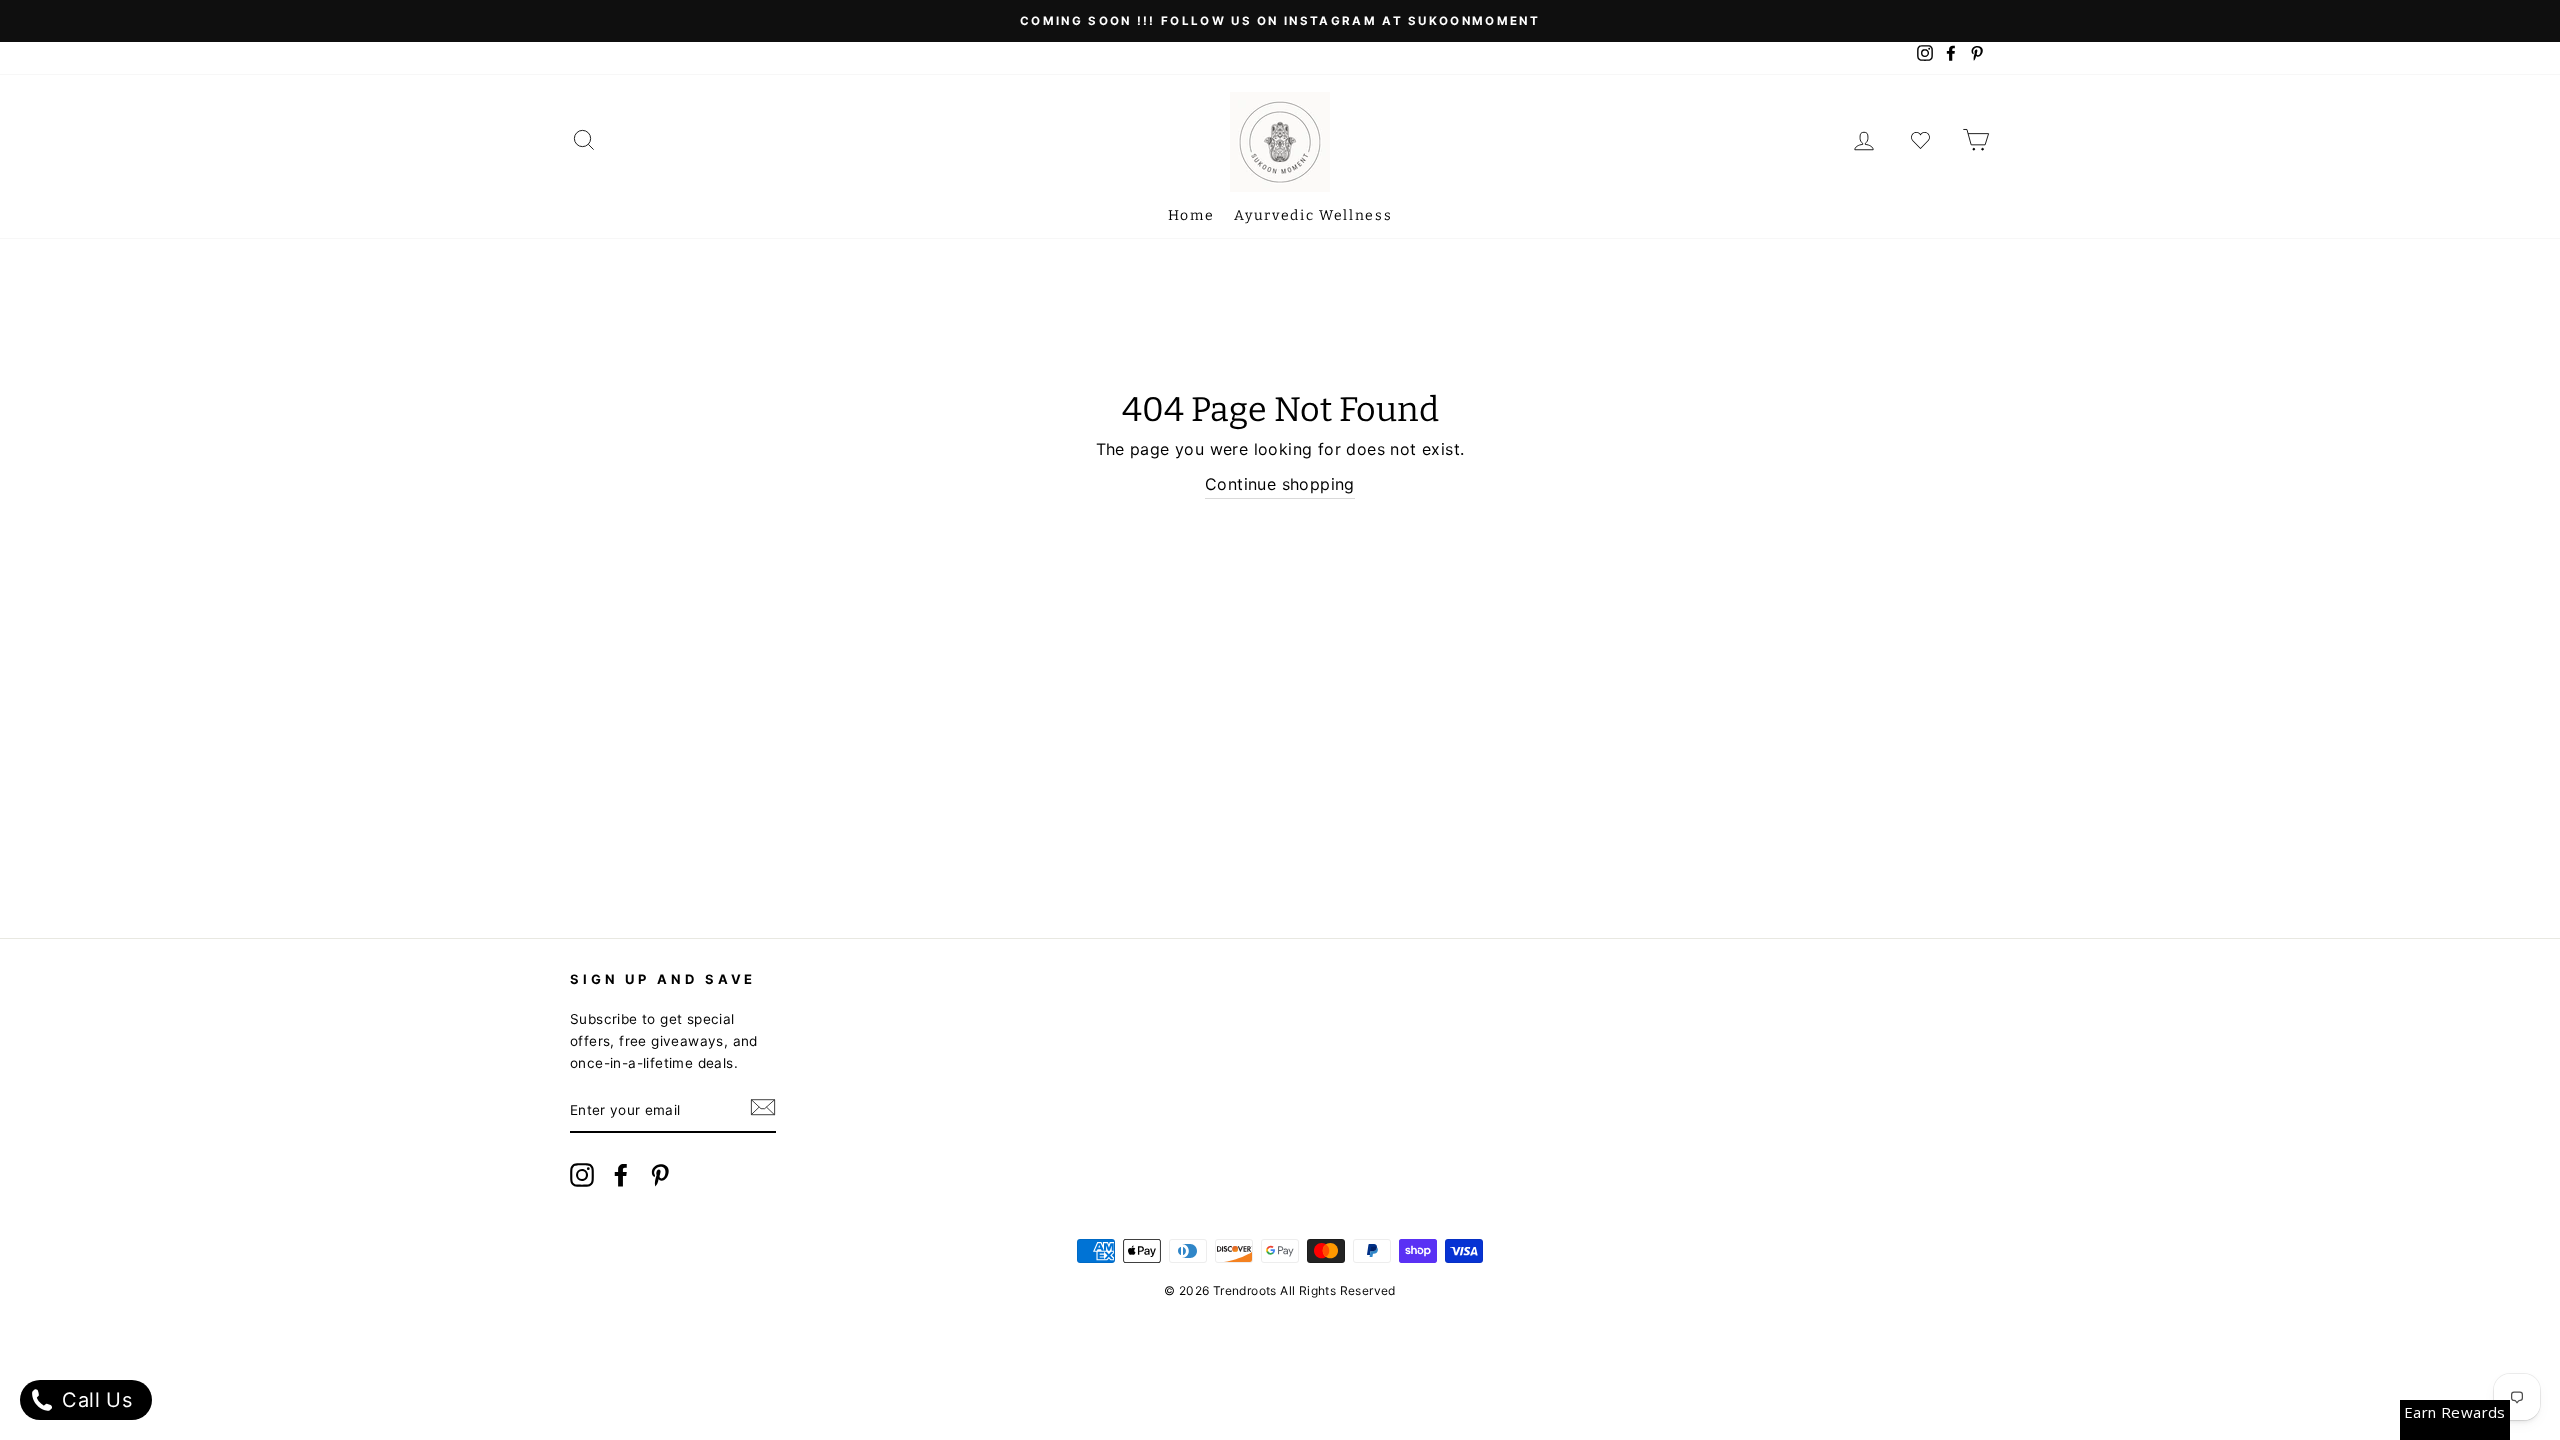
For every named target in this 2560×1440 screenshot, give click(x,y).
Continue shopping (1280, 484)
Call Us (94, 1400)
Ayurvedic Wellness (1313, 215)
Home (1191, 215)
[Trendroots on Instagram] (582, 1178)
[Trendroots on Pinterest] (660, 1178)
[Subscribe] (763, 1112)
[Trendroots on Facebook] (621, 1178)
